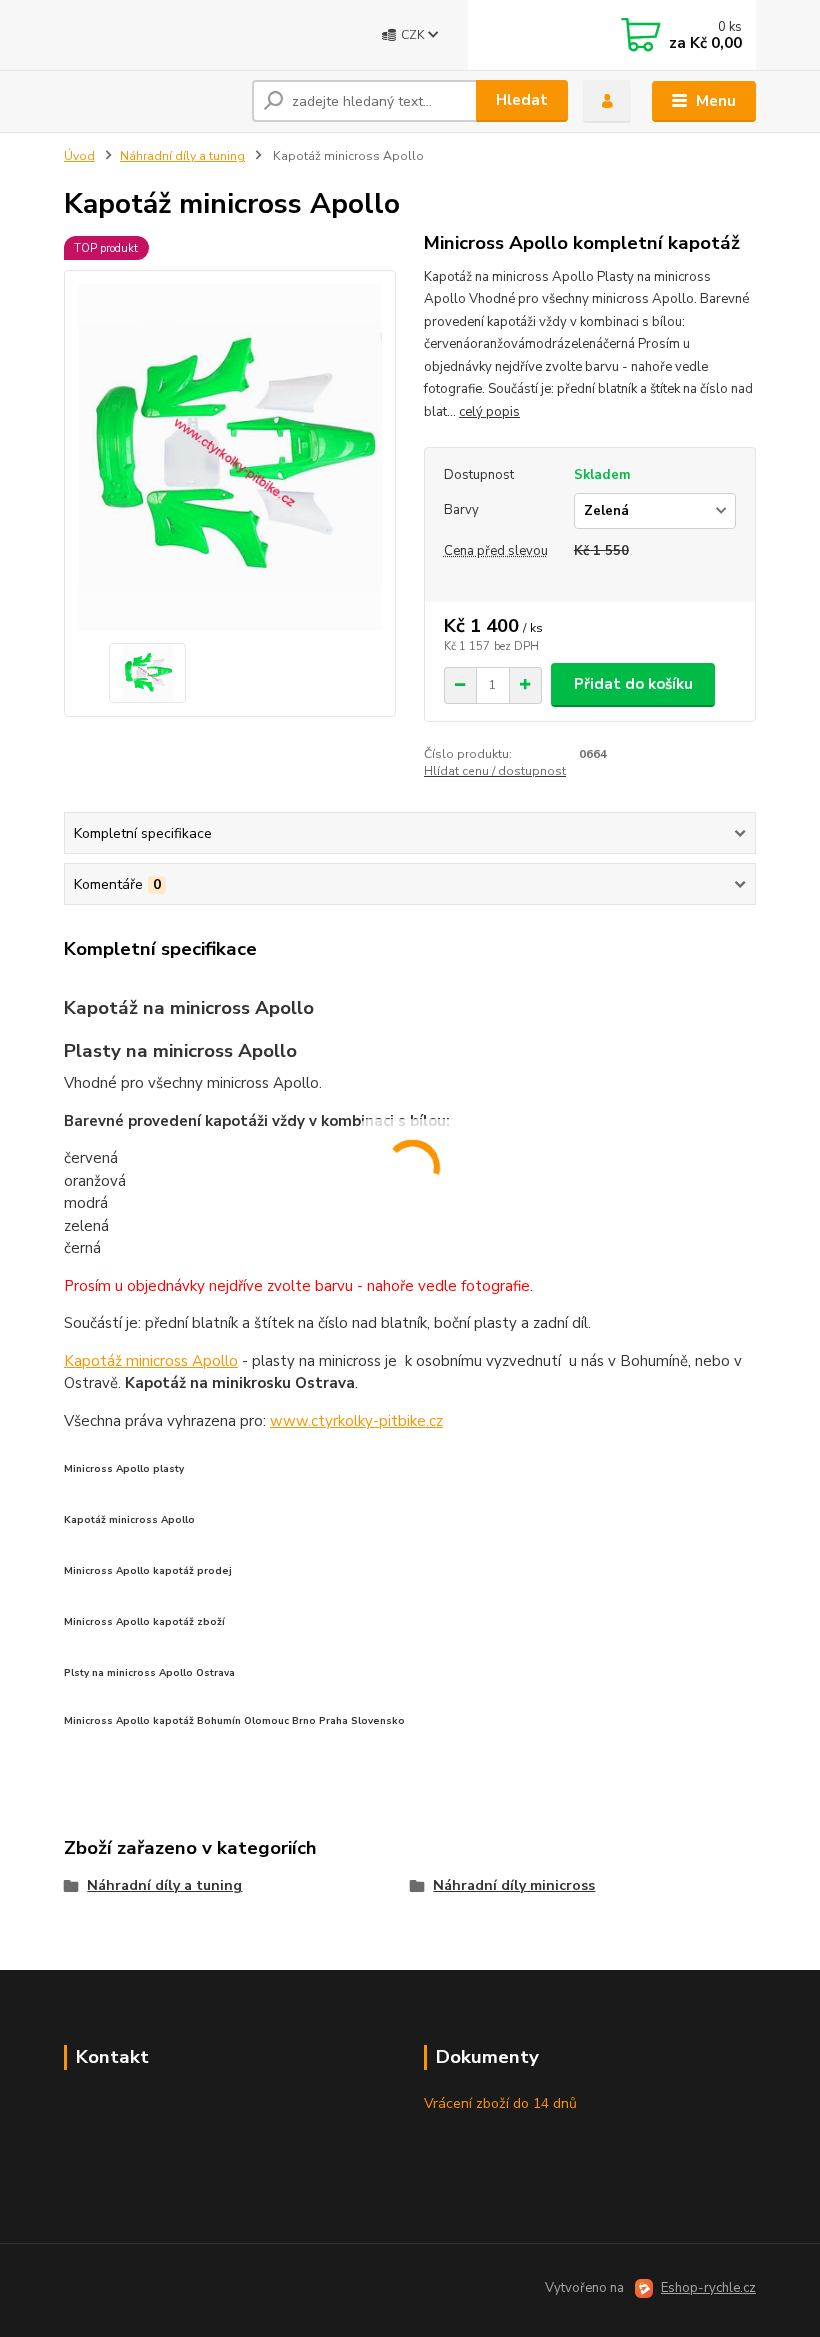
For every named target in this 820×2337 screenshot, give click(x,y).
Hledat (522, 100)
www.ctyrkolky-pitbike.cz (356, 1421)
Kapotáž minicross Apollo (151, 1361)
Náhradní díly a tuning (182, 156)
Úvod (79, 156)
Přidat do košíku (633, 684)
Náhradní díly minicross (514, 1885)
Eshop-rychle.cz (708, 2288)
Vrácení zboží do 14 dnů (500, 2103)
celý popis (489, 412)
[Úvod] (150, 101)
